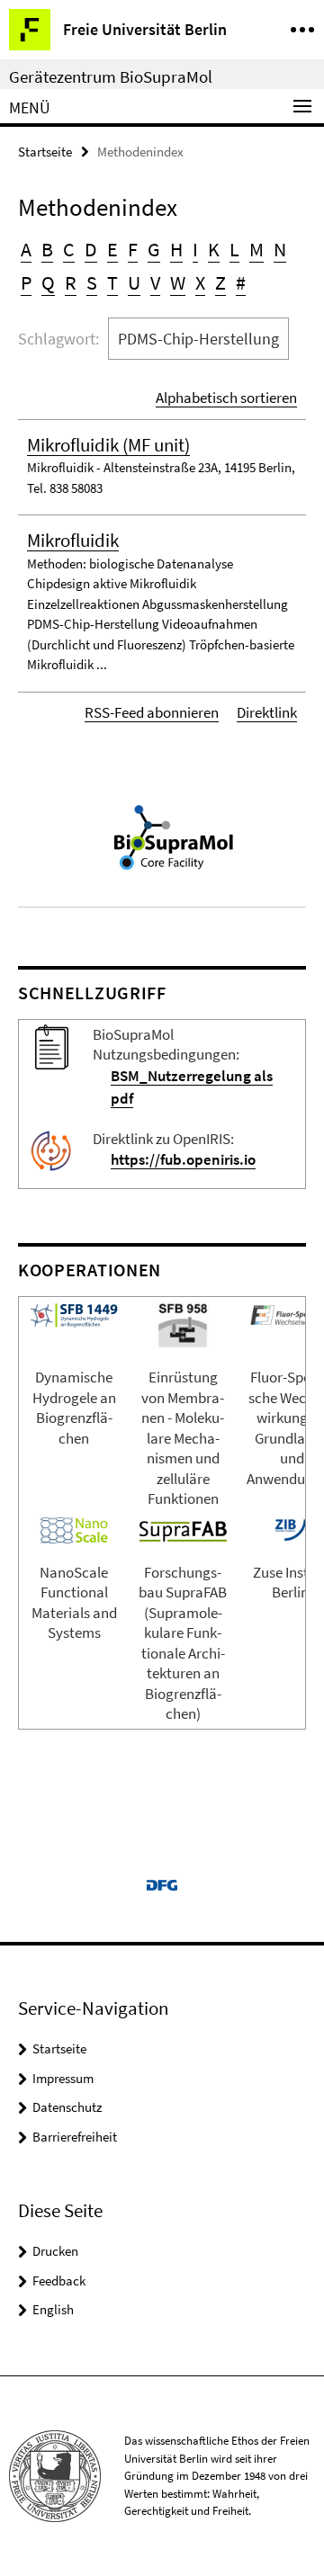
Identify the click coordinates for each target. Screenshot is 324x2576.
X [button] (200, 282)
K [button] (214, 249)
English (53, 2309)
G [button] (154, 249)
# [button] (241, 282)
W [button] (178, 282)
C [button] (69, 249)
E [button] (112, 249)
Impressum (63, 2078)
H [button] (176, 249)
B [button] (47, 249)
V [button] (155, 282)
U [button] (134, 282)
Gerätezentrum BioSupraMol (111, 76)
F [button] (133, 249)
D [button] (91, 249)
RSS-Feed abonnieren (152, 712)
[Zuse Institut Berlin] (291, 1528)
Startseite (45, 152)
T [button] (112, 282)
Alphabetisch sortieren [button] (226, 398)
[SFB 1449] (74, 1313)
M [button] (256, 249)
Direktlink (267, 712)
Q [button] (48, 282)
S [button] (92, 282)
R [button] (71, 282)
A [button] (26, 249)
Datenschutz (67, 2107)
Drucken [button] (55, 2251)
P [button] (26, 282)
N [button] (280, 249)
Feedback (59, 2281)
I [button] (195, 249)
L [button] (234, 249)
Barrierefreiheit (75, 2137)
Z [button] (220, 282)
